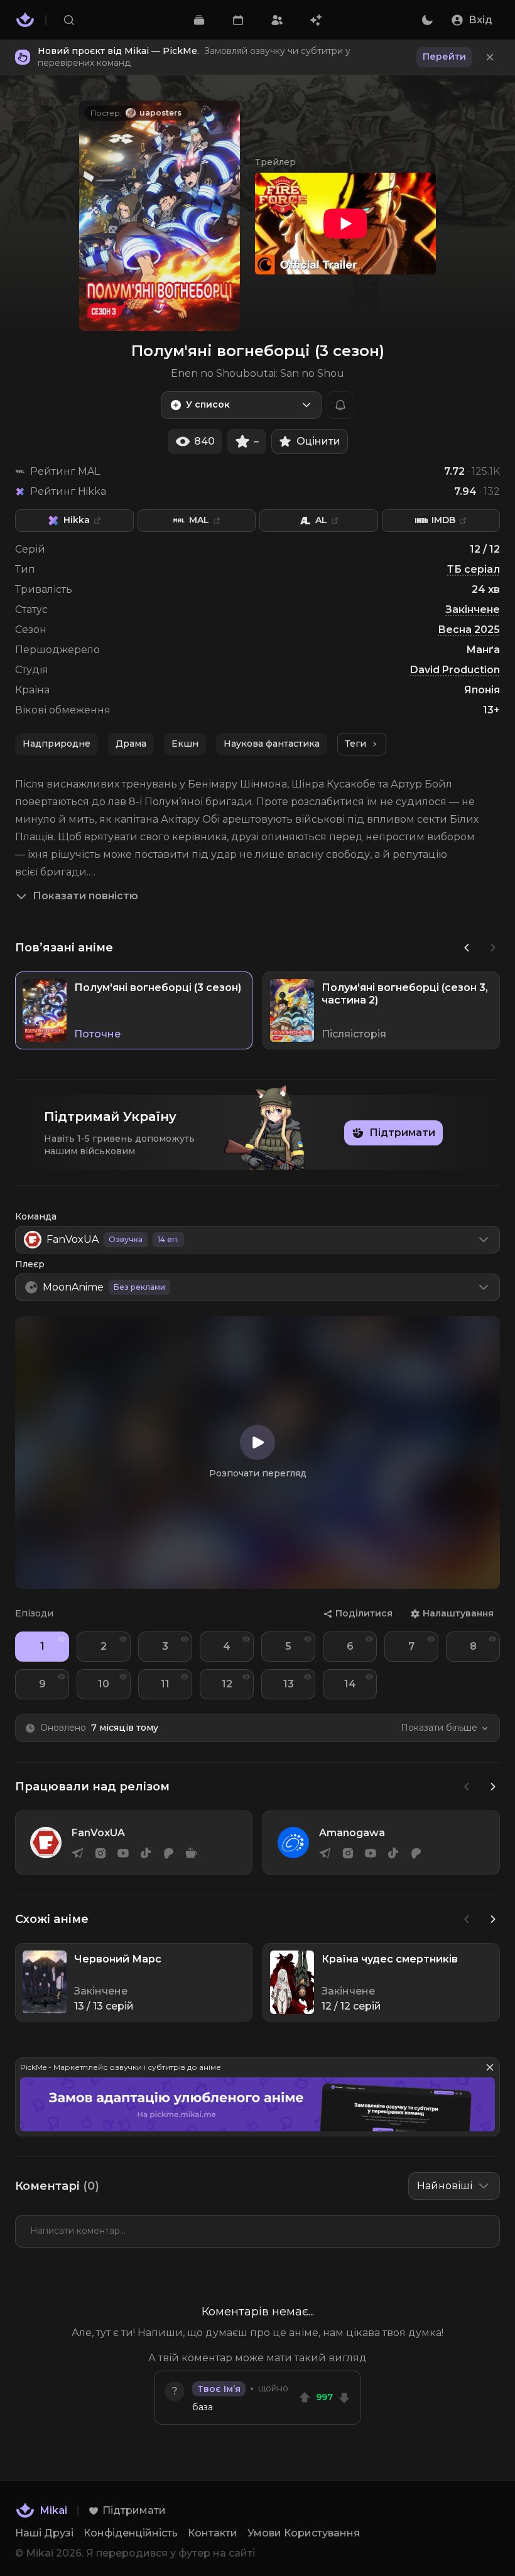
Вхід (480, 20)
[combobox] (241, 405)
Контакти (213, 2533)
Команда (36, 1216)
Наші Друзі (44, 2533)
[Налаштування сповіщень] (340, 405)
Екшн (185, 744)
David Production (455, 670)
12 (227, 1684)
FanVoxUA (98, 1833)
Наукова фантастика (272, 744)
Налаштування (458, 1613)
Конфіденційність (131, 2533)
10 (104, 1684)
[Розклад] (238, 20)
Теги (355, 744)
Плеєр (30, 1264)
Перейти (444, 57)
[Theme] (427, 20)
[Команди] (277, 20)
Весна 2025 (469, 630)
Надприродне (57, 744)
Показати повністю (85, 896)
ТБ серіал (474, 569)
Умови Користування (304, 2533)
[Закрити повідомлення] (490, 57)
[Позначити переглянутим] (62, 1639)
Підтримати (402, 1133)
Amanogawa (352, 1833)
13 (289, 1684)
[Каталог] (198, 20)
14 (350, 1684)
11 (165, 1684)
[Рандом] (316, 20)
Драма (131, 744)
